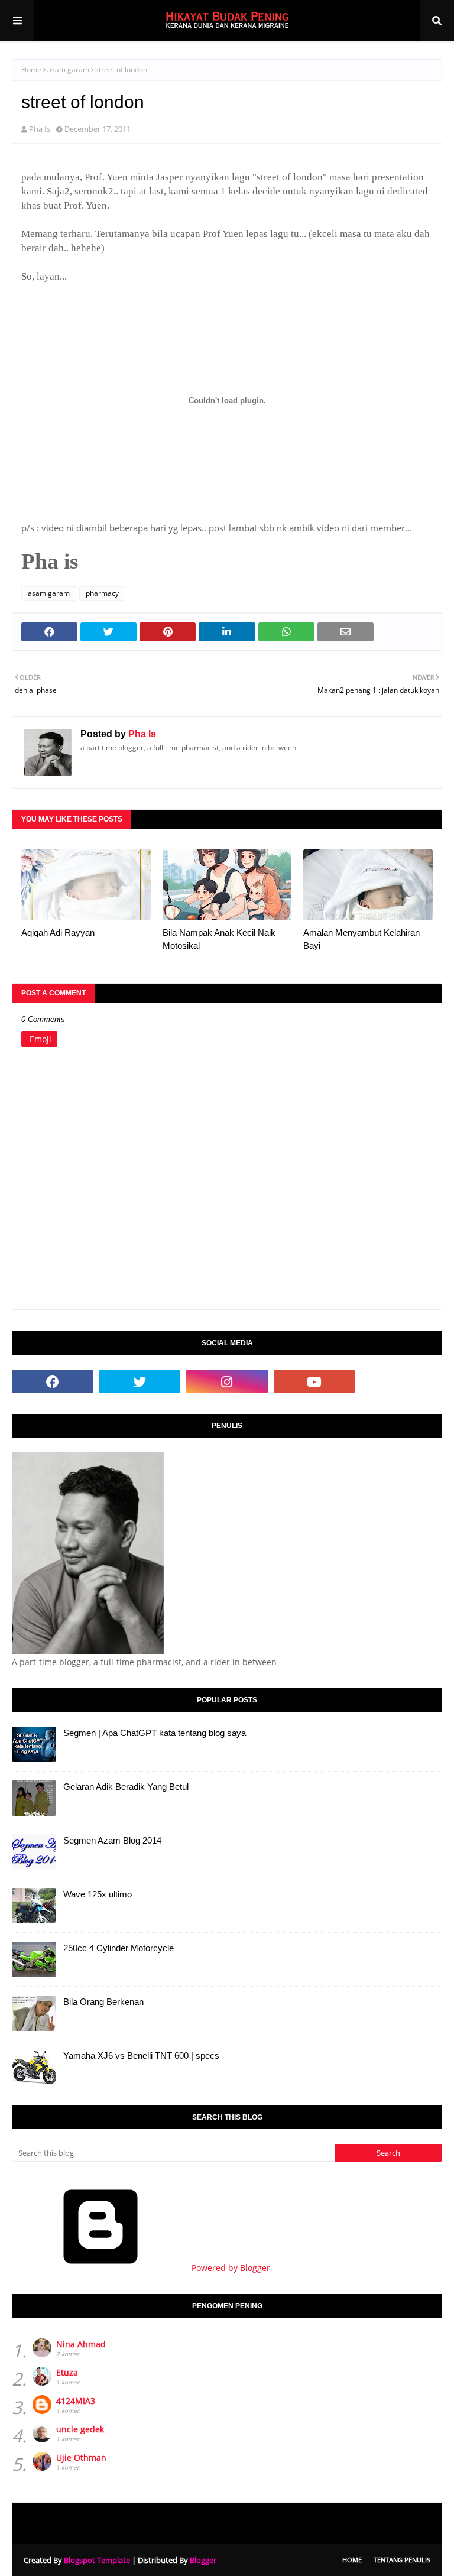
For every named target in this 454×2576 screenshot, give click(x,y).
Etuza (67, 2372)
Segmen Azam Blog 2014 (112, 1840)
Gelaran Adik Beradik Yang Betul (126, 1787)
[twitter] (140, 1381)
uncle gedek (80, 2429)
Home (31, 69)
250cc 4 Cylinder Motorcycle (119, 1948)
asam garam (68, 69)
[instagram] (227, 1381)
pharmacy (102, 593)
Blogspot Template (97, 2560)
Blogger (203, 2560)
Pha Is (40, 129)
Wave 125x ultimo (98, 1894)
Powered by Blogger (230, 2268)
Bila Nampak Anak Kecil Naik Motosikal (219, 939)
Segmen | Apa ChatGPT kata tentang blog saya (155, 1733)
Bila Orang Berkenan (103, 2002)
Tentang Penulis (402, 2560)
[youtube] (314, 1381)
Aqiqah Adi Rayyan (58, 932)
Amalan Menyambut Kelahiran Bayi (361, 939)
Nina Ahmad (81, 2344)
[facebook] (53, 1381)
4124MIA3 (76, 2401)
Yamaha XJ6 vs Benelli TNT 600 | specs (141, 2056)
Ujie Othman (81, 2457)
